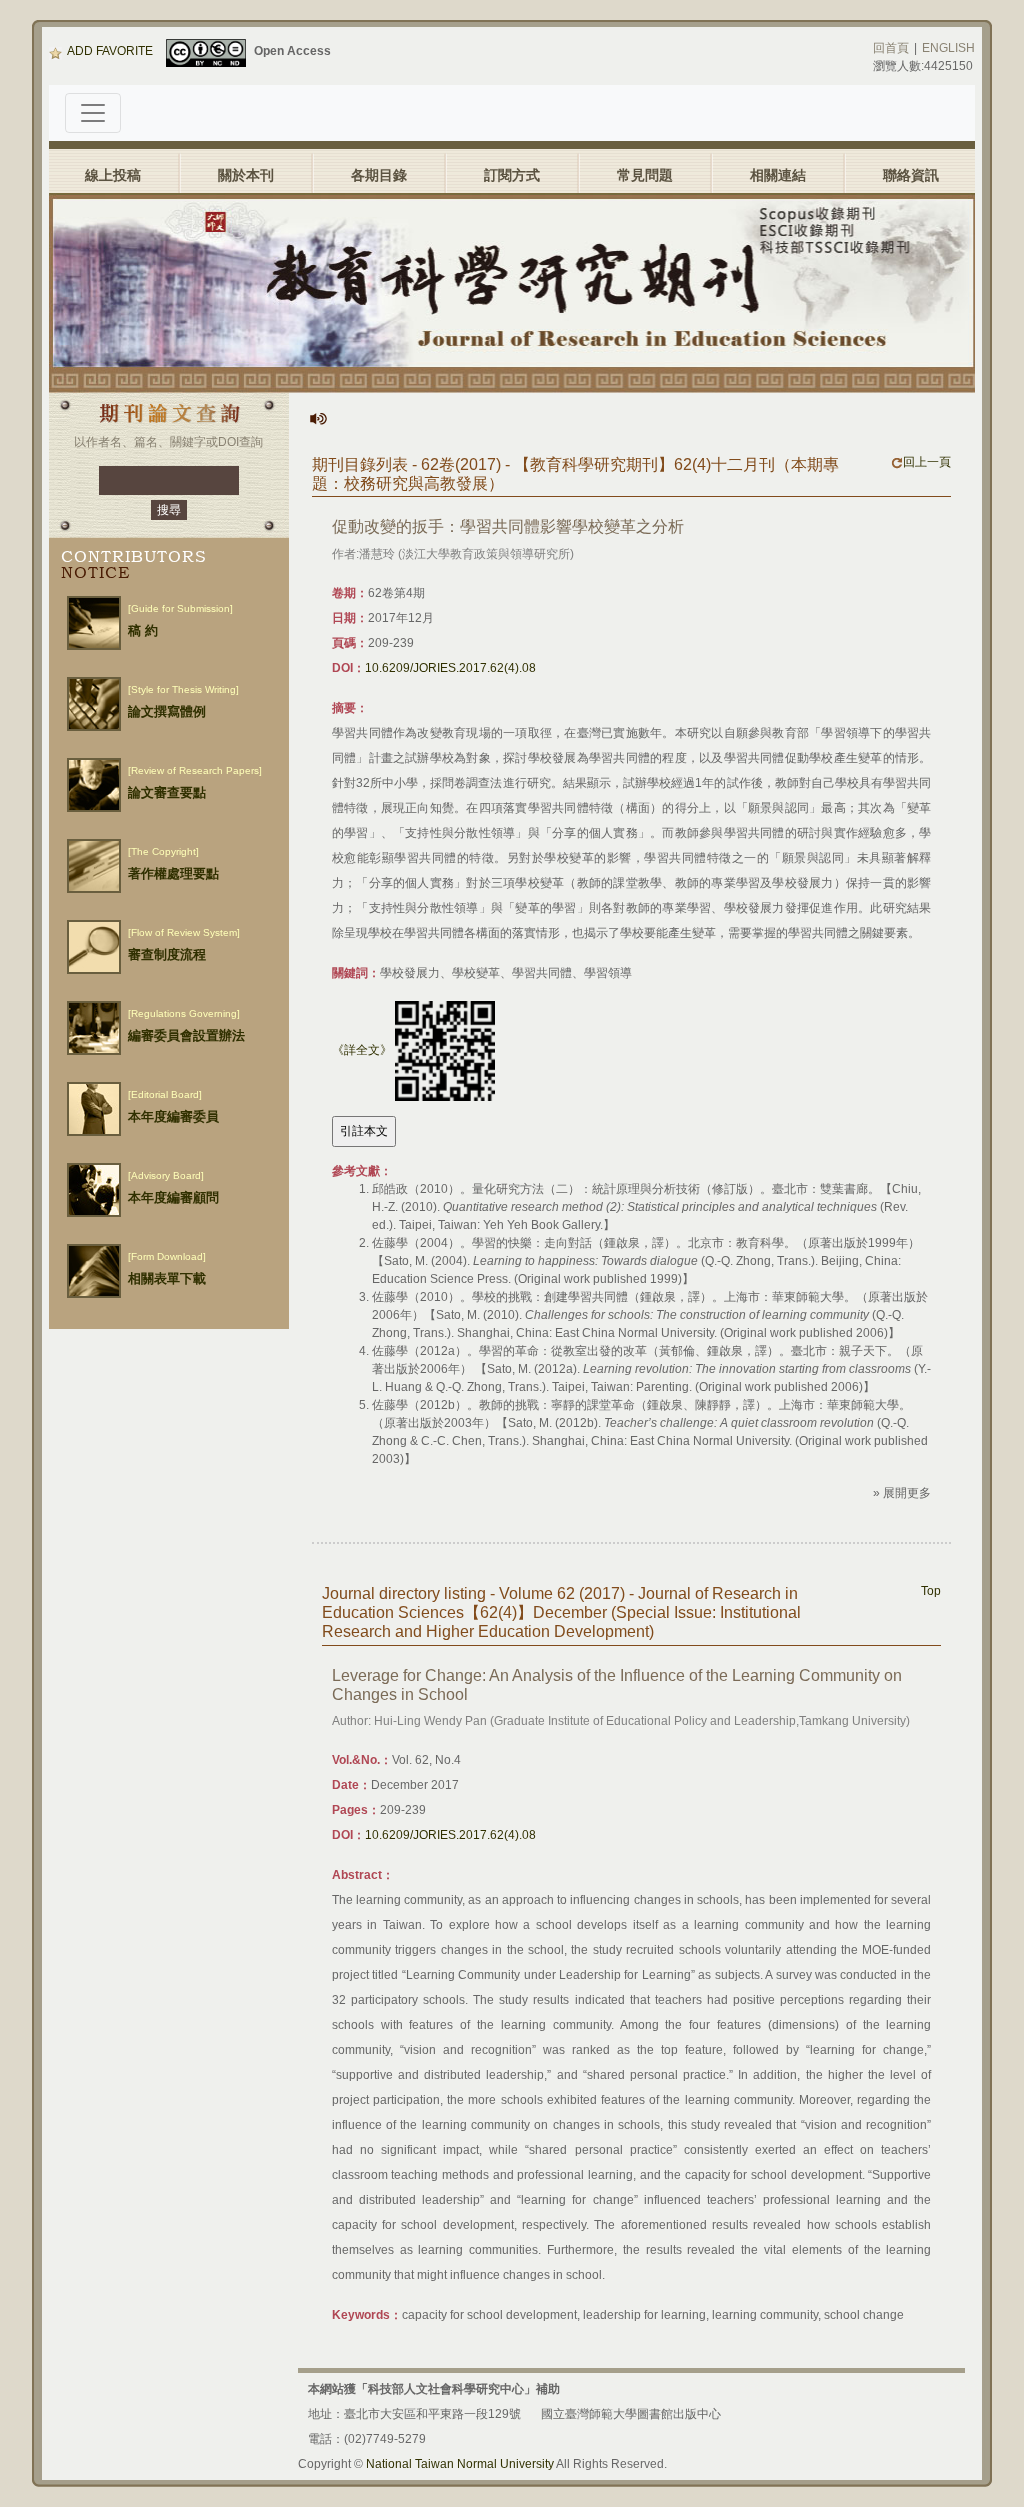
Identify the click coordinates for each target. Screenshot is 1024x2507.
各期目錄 (379, 175)
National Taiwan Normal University (460, 2464)
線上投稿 (113, 175)
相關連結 (778, 175)
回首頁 (891, 48)
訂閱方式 (512, 175)
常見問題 (645, 175)
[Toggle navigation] (93, 113)
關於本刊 (246, 175)
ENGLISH (948, 48)
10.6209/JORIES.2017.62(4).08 (450, 668)
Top (931, 1591)
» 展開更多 (902, 1493)
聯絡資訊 (911, 175)
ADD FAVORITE (110, 51)
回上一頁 (927, 462)
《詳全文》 (362, 1050)
